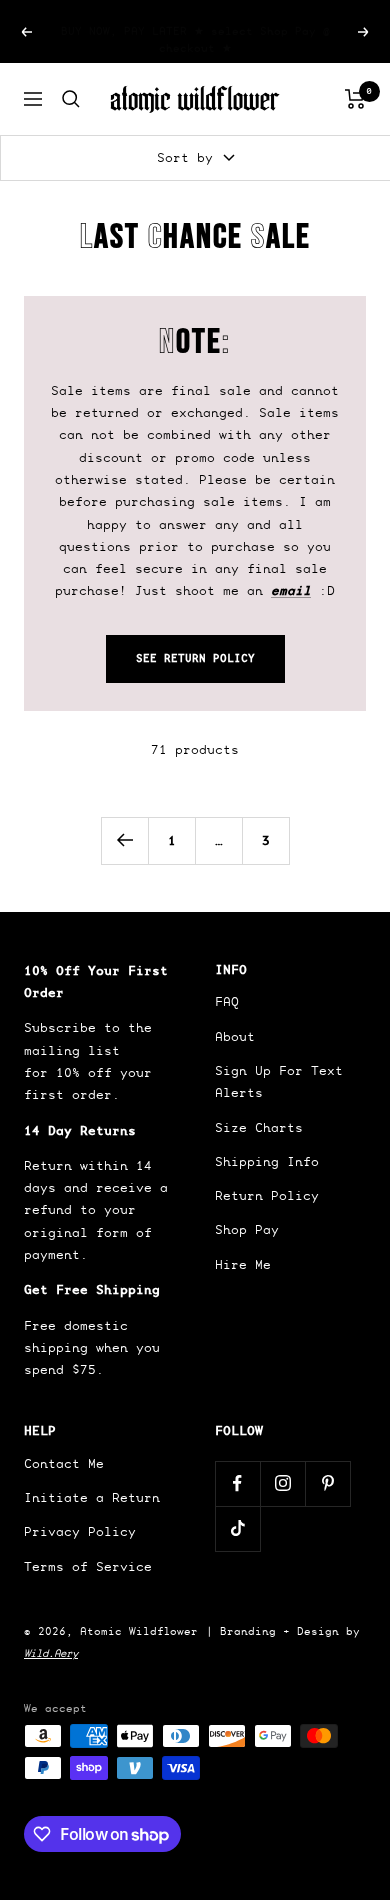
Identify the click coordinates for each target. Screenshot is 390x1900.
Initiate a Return (92, 1497)
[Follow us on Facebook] (237, 1483)
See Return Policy (195, 658)
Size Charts (259, 1127)
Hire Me (243, 1264)
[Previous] (124, 840)
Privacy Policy (80, 1531)
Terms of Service (88, 1566)
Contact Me (64, 1463)
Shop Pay (247, 1229)
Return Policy (267, 1195)
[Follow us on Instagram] (282, 1483)
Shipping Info (267, 1161)
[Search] (71, 99)
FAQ (227, 1001)
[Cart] (355, 99)
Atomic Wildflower (139, 1631)
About (235, 1036)
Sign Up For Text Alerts (279, 1081)
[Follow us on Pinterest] (327, 1483)
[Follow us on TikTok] (237, 1528)
